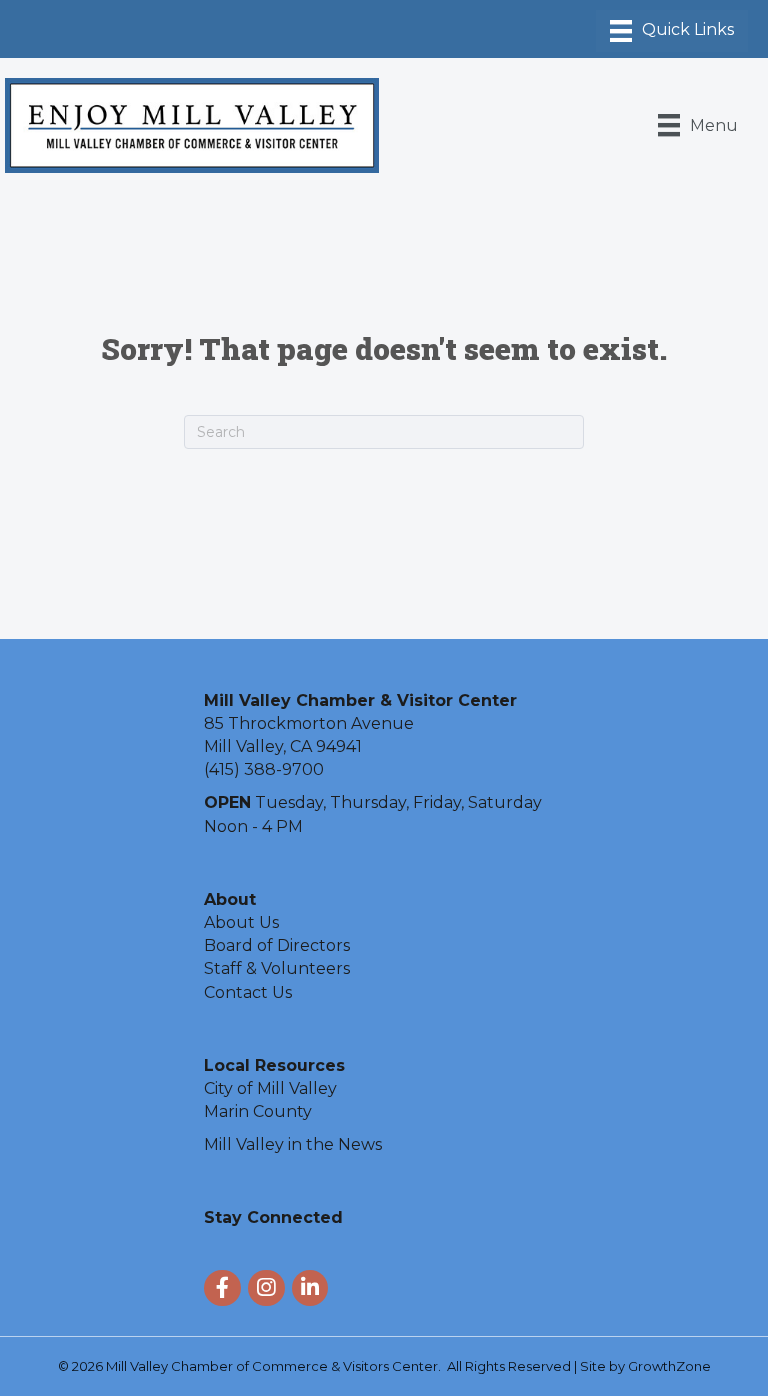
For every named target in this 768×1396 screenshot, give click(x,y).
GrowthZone (669, 1366)
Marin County (258, 1111)
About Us (241, 922)
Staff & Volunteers (277, 968)
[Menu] (672, 31)
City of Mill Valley (270, 1088)
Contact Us (248, 992)
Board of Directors (277, 945)
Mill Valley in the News (293, 1144)
